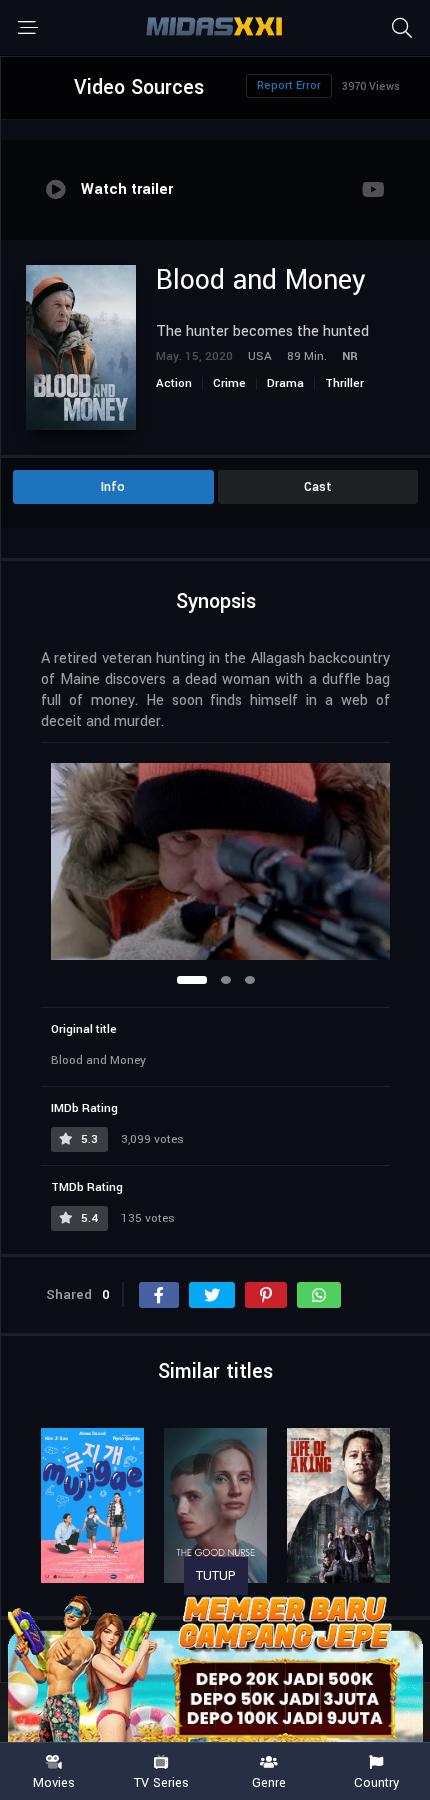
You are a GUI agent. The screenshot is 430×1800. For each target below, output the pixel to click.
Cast (318, 487)
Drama (285, 383)
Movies (54, 1782)
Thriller (344, 383)
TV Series (161, 1782)
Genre (269, 1782)
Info (113, 487)
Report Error (289, 85)
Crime (229, 383)
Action (174, 383)
